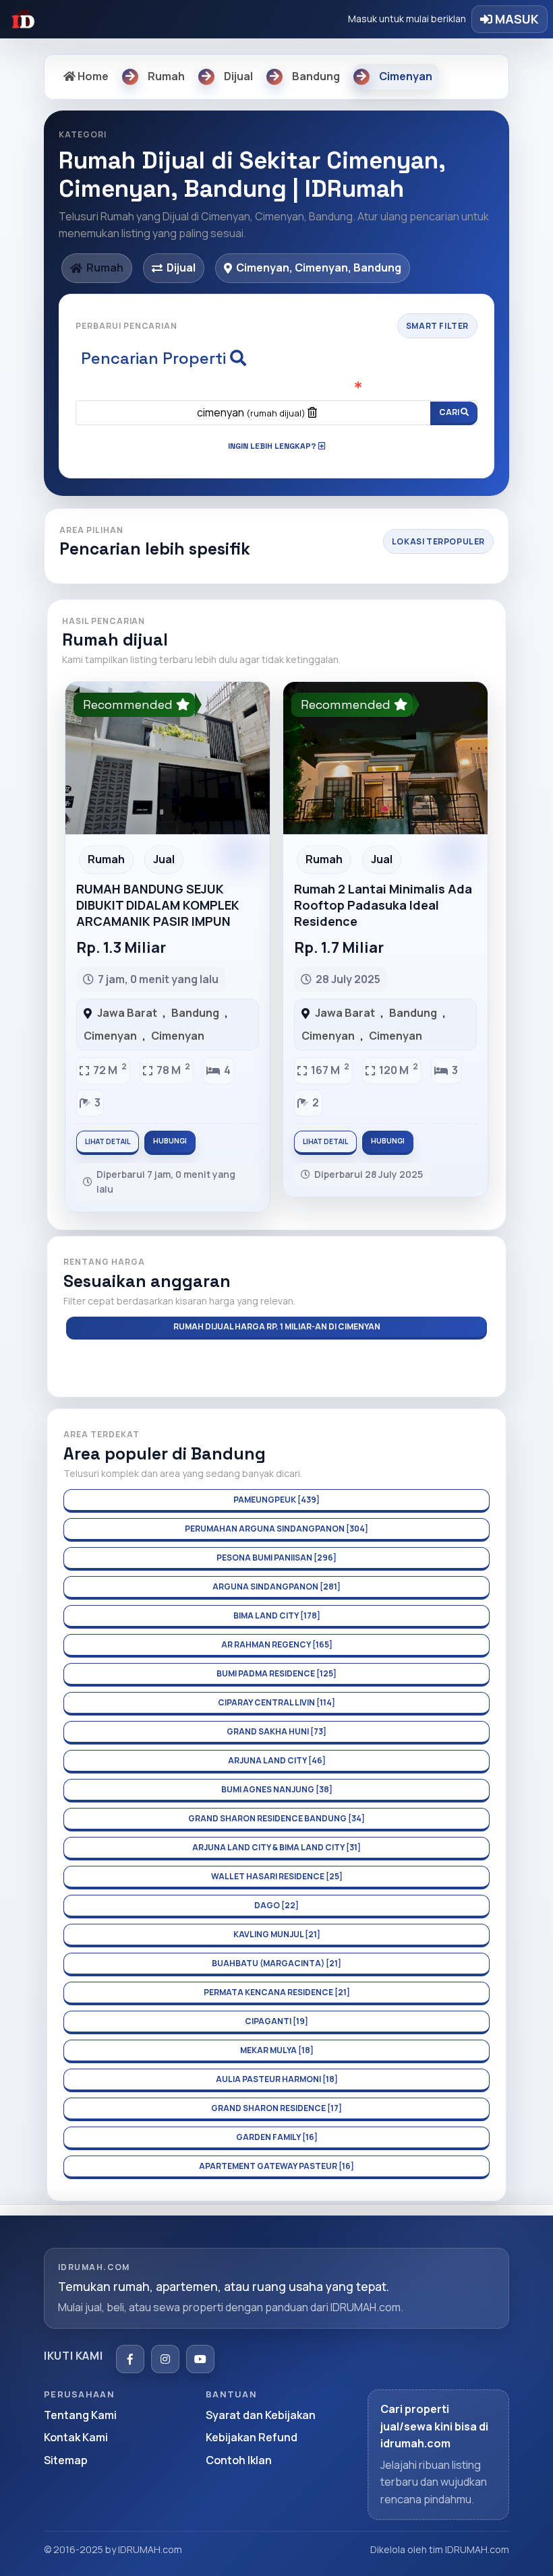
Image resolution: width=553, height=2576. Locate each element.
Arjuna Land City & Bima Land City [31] (276, 1847)
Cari (450, 412)
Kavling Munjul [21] (277, 1934)
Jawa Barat (127, 1013)
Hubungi (170, 1141)
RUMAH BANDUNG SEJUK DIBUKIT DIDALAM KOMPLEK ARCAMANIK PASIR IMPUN (158, 905)
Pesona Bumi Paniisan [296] (276, 1558)
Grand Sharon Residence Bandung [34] (276, 1818)
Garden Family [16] (277, 2137)
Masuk (516, 19)
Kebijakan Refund (252, 2437)
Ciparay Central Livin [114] (276, 1702)
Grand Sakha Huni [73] (276, 1731)
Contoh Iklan (239, 2460)
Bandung (195, 1013)
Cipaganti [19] (276, 2021)
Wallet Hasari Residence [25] (277, 1876)
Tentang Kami (80, 2415)
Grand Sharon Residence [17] (276, 2108)
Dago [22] (276, 1905)
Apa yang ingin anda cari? (277, 387)
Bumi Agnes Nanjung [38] (277, 1789)
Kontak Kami (76, 2437)
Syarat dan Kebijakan (261, 2415)
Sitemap (66, 2460)
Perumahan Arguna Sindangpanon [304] (276, 1529)
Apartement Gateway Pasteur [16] (276, 2166)
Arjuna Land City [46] (277, 1760)
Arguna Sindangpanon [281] (276, 1587)
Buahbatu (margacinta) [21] (276, 1963)
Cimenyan (110, 1036)
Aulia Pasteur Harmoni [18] (277, 2079)
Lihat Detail (108, 1141)
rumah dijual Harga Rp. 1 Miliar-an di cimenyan (277, 1326)
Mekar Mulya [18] (277, 2050)
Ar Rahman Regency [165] (277, 1644)
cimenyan (251, 412)
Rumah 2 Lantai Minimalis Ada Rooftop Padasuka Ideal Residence (383, 905)
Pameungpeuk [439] (276, 1500)
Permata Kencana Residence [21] (277, 1992)
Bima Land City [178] (277, 1615)
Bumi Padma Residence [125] (276, 1673)
